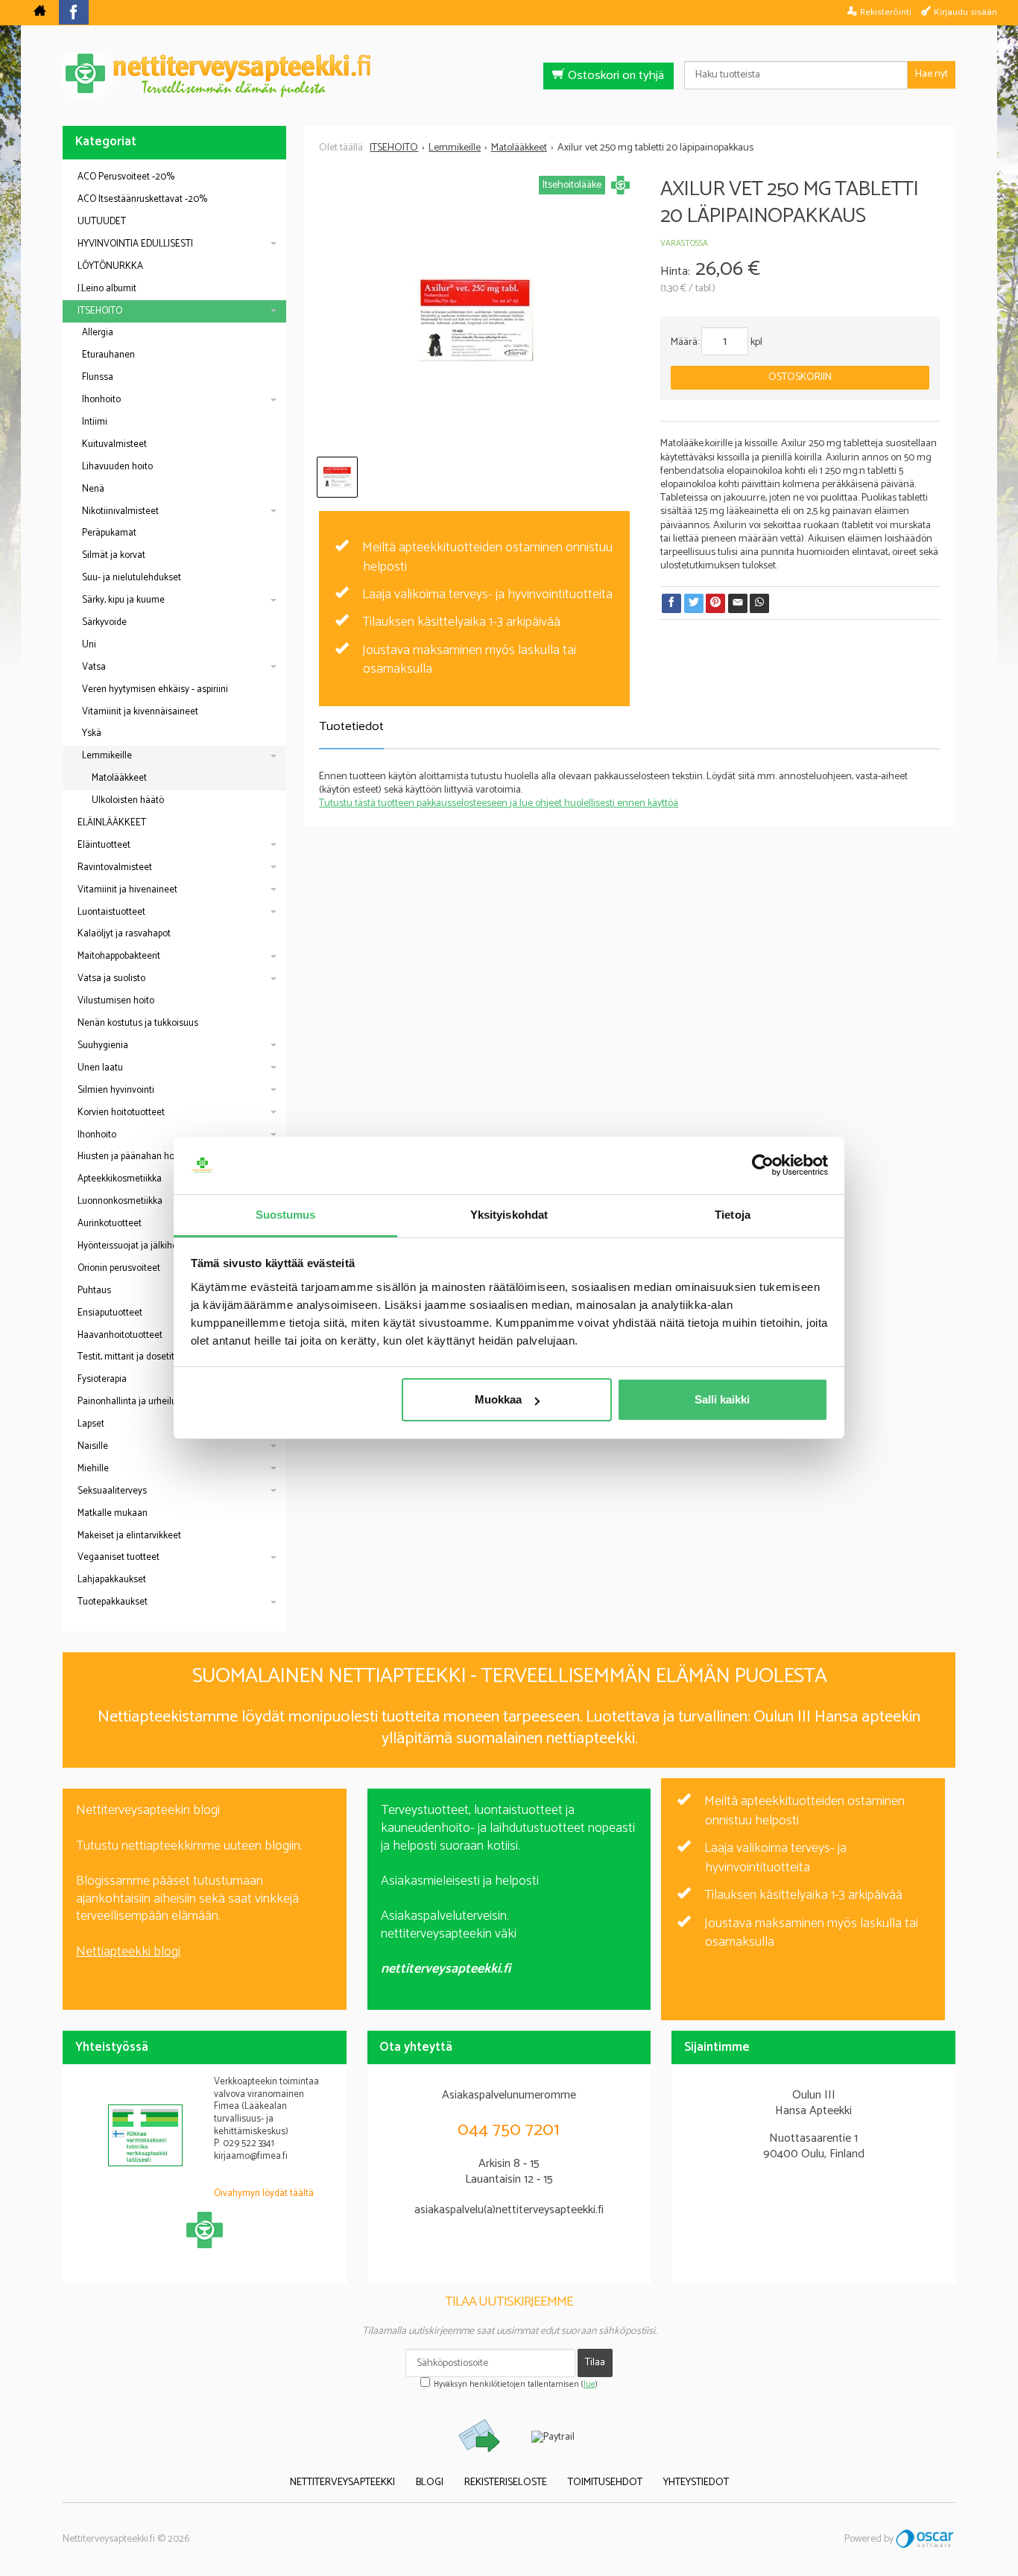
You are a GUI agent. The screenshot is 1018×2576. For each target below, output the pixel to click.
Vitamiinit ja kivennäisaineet (140, 712)
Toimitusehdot (605, 2483)
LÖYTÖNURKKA (110, 266)
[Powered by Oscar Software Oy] (926, 2539)
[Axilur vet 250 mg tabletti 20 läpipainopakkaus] (474, 320)
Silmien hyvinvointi (116, 1090)
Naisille (93, 1446)
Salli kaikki (722, 1399)
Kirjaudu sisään (965, 12)
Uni (89, 645)
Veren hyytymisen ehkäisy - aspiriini (155, 689)
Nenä (93, 489)
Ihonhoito (101, 400)
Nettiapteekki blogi (128, 1952)
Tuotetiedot (351, 727)
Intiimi (95, 422)
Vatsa (94, 667)
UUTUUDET (102, 222)
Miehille (93, 1469)
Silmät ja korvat (114, 555)
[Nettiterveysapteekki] (40, 13)
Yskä (92, 733)
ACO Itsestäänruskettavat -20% (142, 199)
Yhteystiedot (696, 2483)
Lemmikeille (107, 756)
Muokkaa (498, 1399)
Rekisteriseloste (506, 2483)
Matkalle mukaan (113, 1513)
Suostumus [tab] (286, 1215)
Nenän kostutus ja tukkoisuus (138, 1023)
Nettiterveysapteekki (342, 2483)
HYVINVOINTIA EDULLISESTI (135, 244)
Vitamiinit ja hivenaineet (127, 890)
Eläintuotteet (104, 845)
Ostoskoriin (800, 377)
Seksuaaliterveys (112, 1491)
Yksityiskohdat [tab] (509, 1215)
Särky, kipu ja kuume (123, 600)
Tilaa (595, 2363)
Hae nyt (932, 74)
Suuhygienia (103, 1046)
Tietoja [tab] (733, 1215)
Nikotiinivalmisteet (120, 511)
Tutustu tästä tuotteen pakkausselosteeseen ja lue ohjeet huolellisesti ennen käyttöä (499, 803)
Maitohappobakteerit (119, 956)
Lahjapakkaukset (112, 1580)
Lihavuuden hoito (117, 467)
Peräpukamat (109, 533)
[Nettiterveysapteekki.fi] (509, 76)
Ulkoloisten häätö (128, 800)
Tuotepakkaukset (113, 1602)
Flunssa (98, 377)
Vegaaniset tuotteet (118, 1557)
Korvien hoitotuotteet (121, 1113)
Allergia (98, 333)
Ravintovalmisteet (115, 867)
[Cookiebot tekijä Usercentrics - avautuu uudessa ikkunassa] (763, 1166)
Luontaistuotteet (111, 912)
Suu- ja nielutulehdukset (132, 578)
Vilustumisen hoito (116, 1001)
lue (589, 2385)
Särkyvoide (104, 622)
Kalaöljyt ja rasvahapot (124, 934)
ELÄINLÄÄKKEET (112, 823)
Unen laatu (100, 1068)
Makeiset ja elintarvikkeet (129, 1536)
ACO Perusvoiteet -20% (126, 177)
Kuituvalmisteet (114, 444)
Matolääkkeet (119, 778)
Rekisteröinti (886, 12)
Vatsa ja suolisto (111, 978)
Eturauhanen (108, 355)
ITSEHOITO (100, 311)
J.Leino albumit (107, 289)
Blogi (430, 2483)
